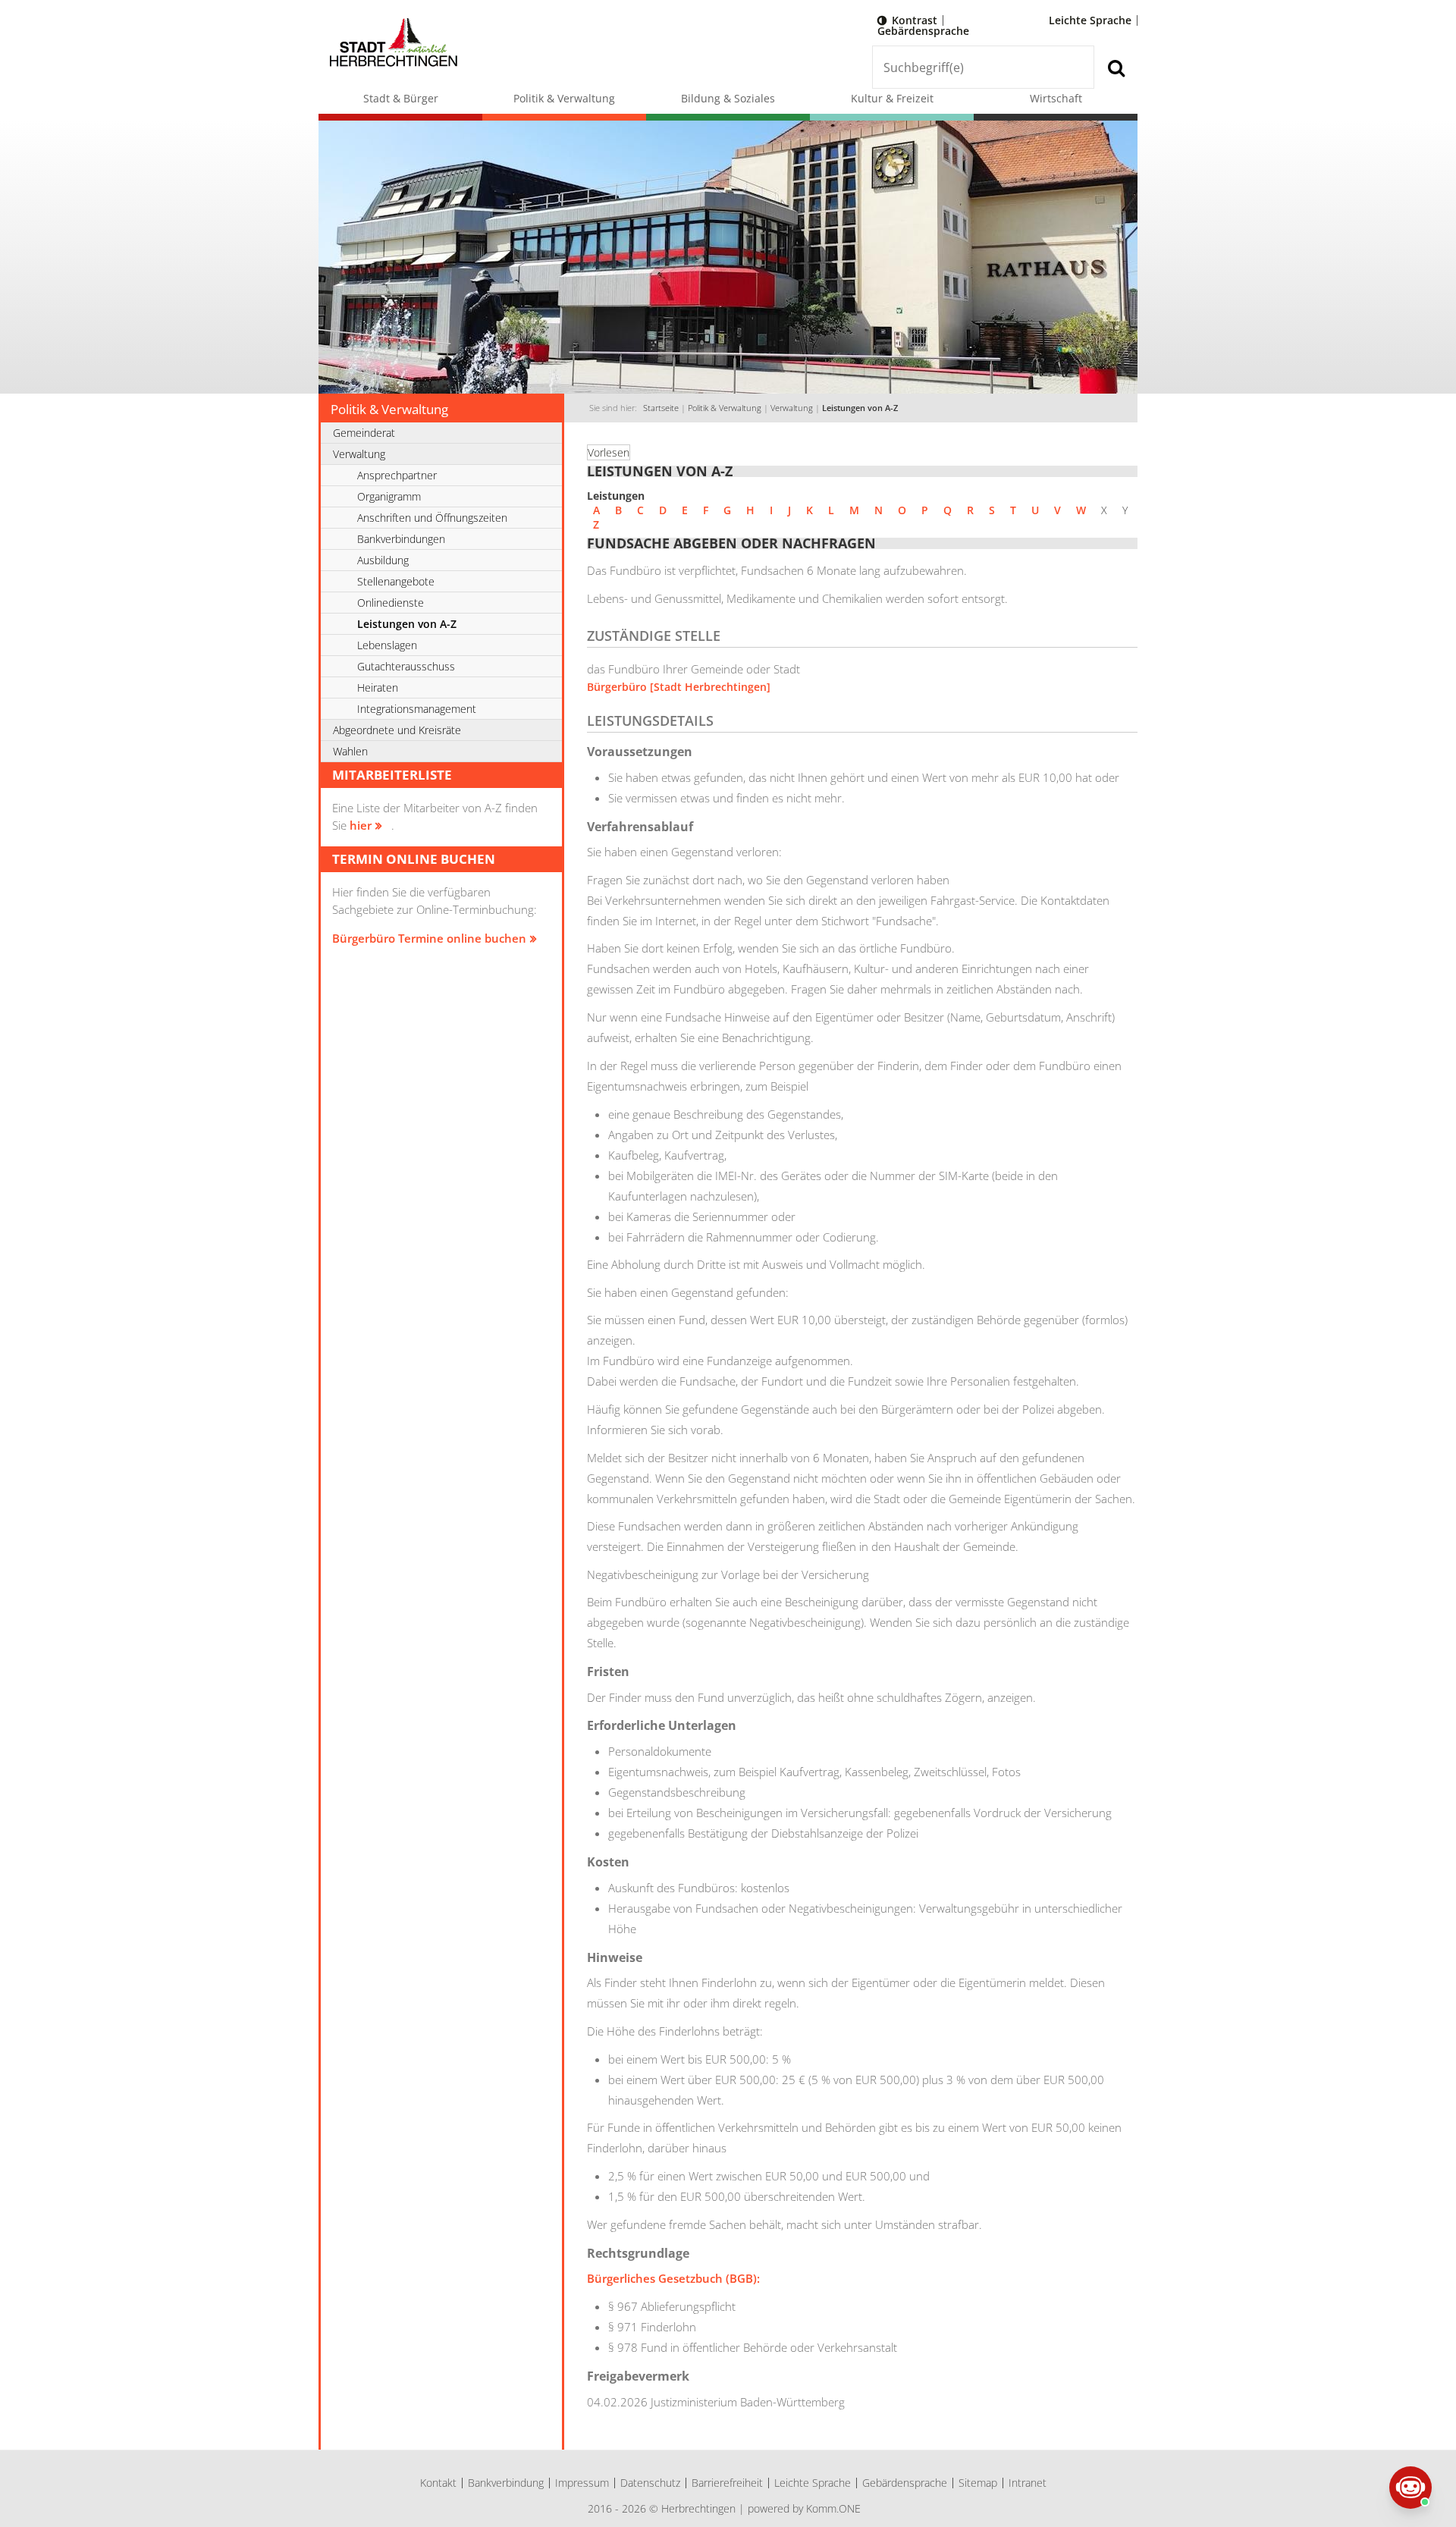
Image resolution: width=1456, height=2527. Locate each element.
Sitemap (978, 2483)
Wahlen (350, 751)
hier (361, 825)
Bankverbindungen (401, 539)
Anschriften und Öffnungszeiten (432, 518)
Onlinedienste (391, 603)
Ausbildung (383, 560)
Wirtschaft (1056, 98)
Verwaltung (792, 408)
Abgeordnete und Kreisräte (397, 730)
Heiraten (378, 687)
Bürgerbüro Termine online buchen (429, 938)
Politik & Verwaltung (564, 98)
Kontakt (438, 2483)
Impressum (582, 2483)
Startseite (661, 408)
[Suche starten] (1116, 67)
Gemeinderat (364, 433)
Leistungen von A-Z (860, 408)
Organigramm (389, 496)
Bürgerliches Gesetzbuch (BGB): (673, 2278)
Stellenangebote (396, 581)
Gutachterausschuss (406, 666)
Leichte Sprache (1090, 20)
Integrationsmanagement (417, 709)
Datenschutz (650, 2483)
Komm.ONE (833, 2508)
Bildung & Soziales (728, 98)
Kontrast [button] (915, 20)
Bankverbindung (506, 2483)
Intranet (1028, 2483)
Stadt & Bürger (401, 98)
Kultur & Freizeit (892, 98)
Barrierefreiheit (727, 2483)
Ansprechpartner (397, 475)
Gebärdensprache (923, 31)
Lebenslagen (387, 645)
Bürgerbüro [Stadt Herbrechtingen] (679, 687)
